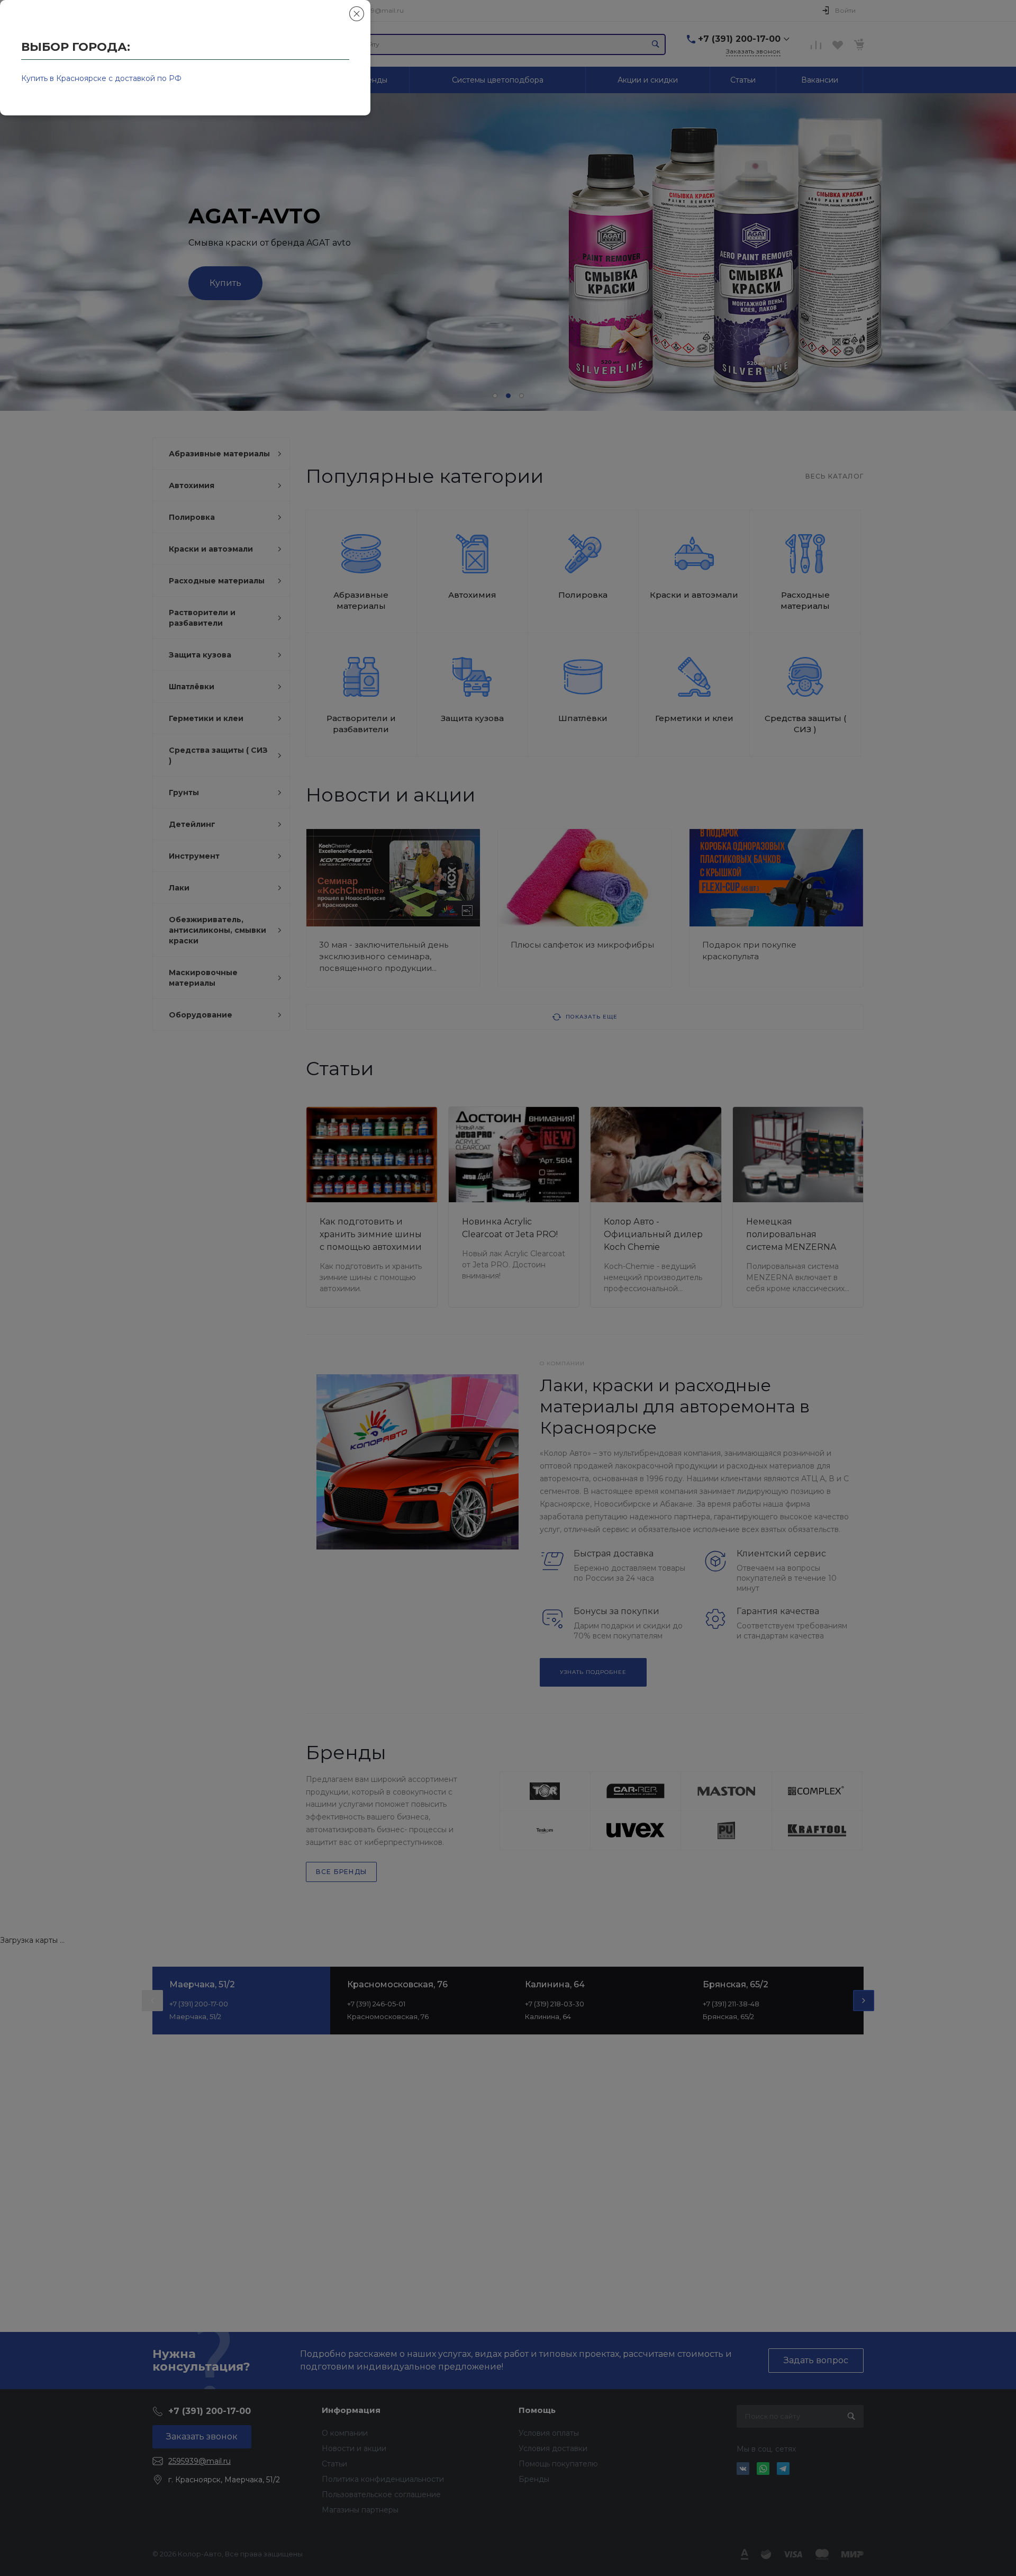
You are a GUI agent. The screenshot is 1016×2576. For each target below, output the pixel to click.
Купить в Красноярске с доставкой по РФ (101, 78)
